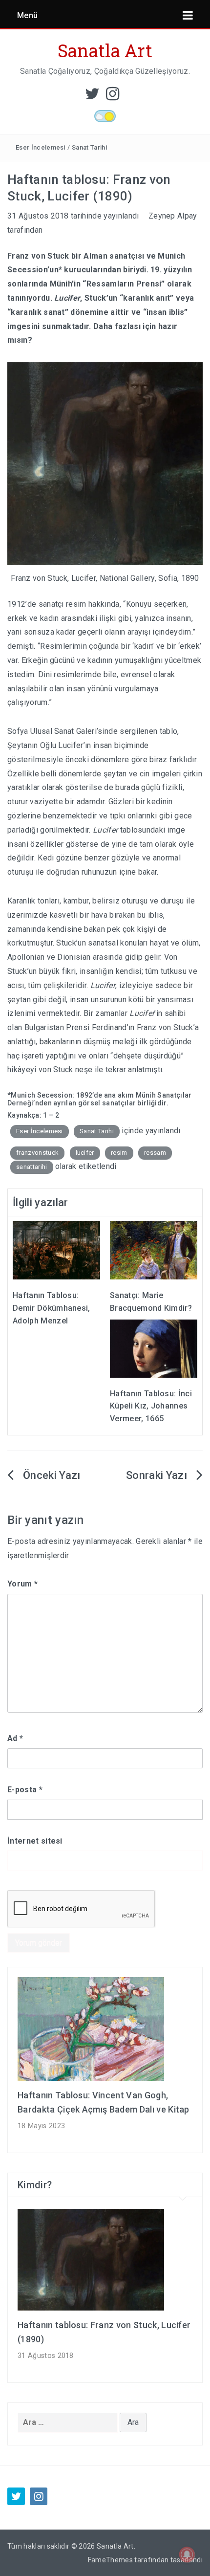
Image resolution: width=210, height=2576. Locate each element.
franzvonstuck (37, 1153)
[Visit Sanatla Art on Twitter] (92, 97)
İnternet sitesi (35, 1841)
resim (119, 1153)
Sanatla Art (105, 50)
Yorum (22, 1584)
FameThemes (110, 2560)
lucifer (85, 1153)
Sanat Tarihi (89, 147)
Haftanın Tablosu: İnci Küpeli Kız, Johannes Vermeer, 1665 (151, 1406)
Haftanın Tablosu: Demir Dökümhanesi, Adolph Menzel (52, 1308)
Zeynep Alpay (173, 216)
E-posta (25, 1790)
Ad (15, 1738)
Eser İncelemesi (41, 147)
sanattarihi (32, 1167)
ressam (155, 1153)
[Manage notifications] (187, 2554)
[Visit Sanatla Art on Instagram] (113, 97)
